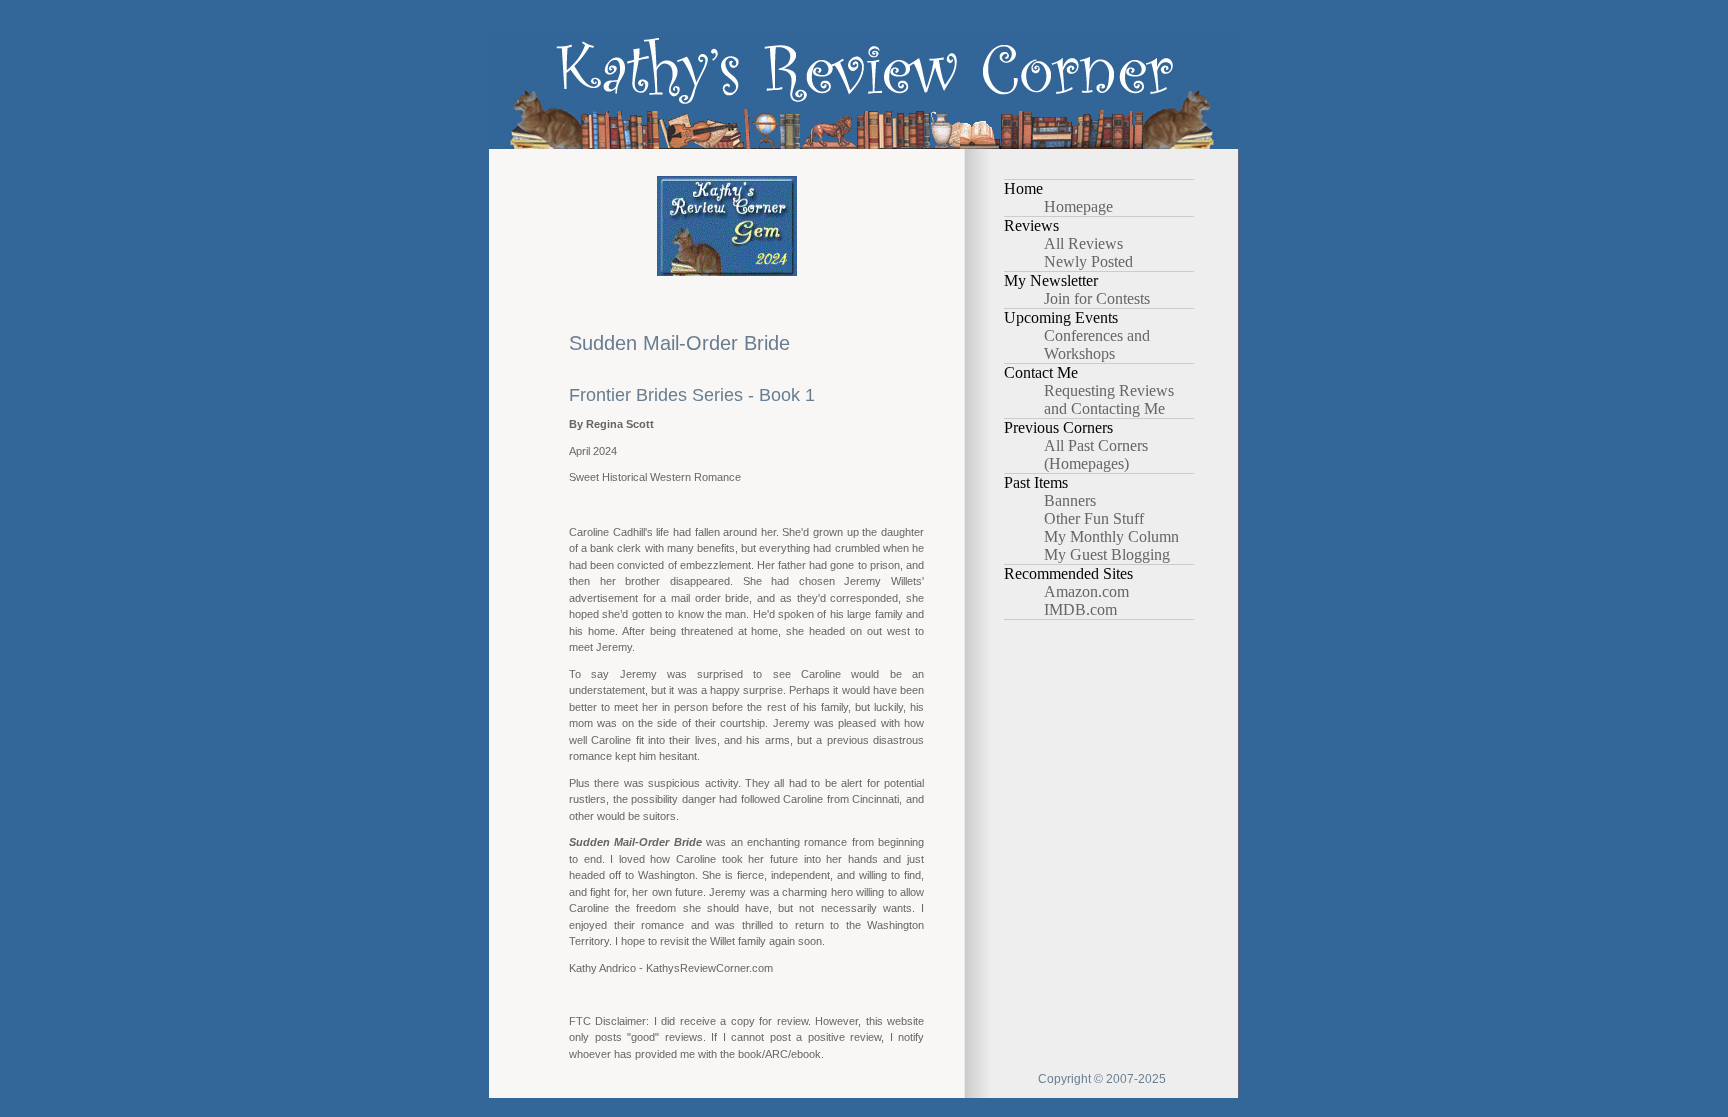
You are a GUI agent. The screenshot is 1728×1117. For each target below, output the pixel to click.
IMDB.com (1080, 609)
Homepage (1078, 206)
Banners (1070, 500)
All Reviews (1083, 243)
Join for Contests (1097, 298)
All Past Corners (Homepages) (1096, 454)
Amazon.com (1086, 591)
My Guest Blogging (1107, 554)
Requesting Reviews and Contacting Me (1109, 399)
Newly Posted (1088, 261)
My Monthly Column (1111, 536)
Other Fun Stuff (1094, 518)
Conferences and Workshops (1097, 344)
